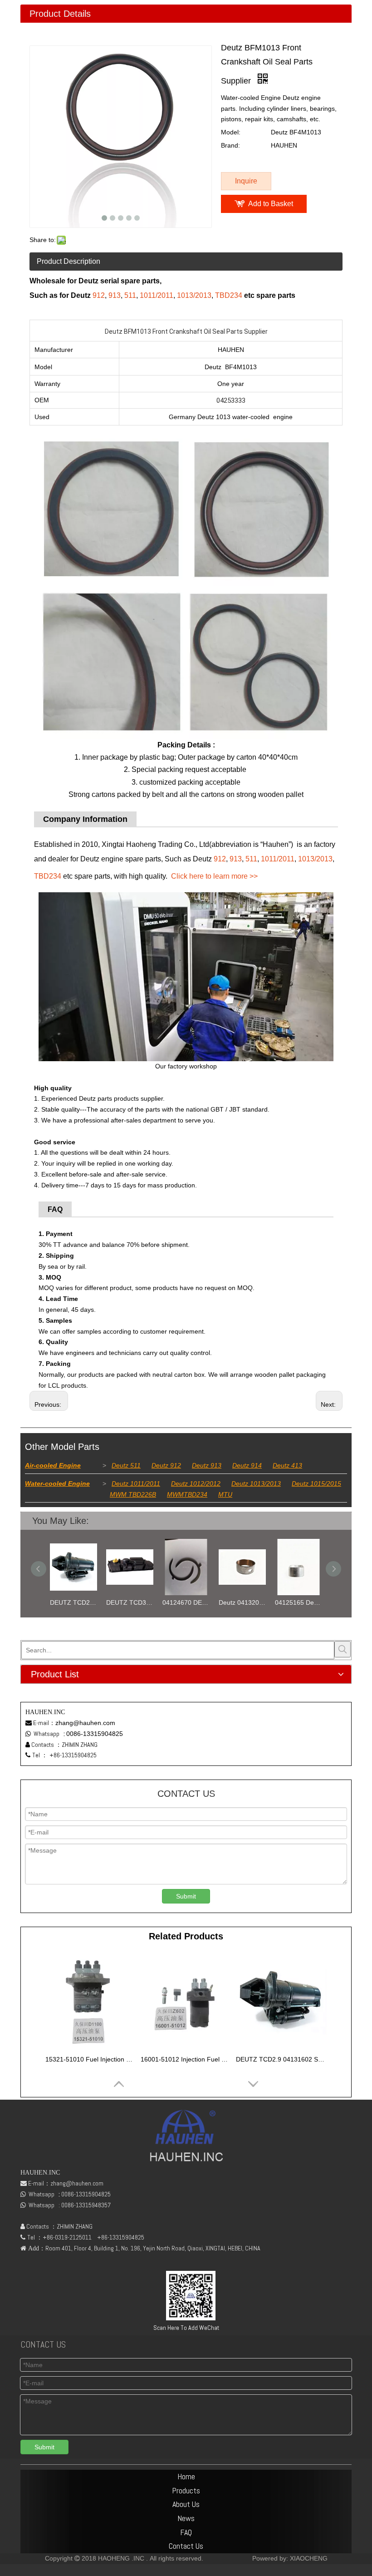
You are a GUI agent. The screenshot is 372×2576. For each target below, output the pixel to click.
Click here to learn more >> (214, 876)
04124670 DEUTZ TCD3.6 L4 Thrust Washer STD (130, 1602)
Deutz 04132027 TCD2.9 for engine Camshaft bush (186, 1602)
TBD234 (229, 295)
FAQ (186, 2532)
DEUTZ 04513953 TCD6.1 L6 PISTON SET (299, 1602)
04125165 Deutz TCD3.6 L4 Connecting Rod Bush (242, 1602)
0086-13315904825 (95, 1734)
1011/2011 (157, 295)
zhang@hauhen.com (85, 1723)
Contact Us (186, 2546)
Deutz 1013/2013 (256, 1483)
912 (99, 295)
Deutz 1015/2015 (316, 1483)
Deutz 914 (247, 1465)
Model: (231, 132)
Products (186, 2490)
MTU (225, 1494)
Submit (186, 1896)
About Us (186, 2504)
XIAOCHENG (309, 2558)
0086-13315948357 (86, 2205)
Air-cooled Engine (53, 1465)
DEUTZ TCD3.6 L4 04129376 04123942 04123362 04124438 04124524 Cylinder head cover (73, 1602)
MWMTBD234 (187, 1494)
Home (186, 2476)
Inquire (246, 181)
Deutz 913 (207, 1465)
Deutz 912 (166, 1465)
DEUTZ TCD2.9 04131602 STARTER (281, 2059)
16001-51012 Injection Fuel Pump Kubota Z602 (186, 2059)
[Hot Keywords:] (343, 1649)
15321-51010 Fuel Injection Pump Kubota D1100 (91, 2059)
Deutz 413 (287, 1465)
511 (130, 295)
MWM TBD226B (133, 1494)
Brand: (230, 145)
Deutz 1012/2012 (196, 1483)
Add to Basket (271, 204)
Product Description (69, 261)
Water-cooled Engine (57, 1483)
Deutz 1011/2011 (136, 1483)
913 (115, 295)
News (186, 2518)
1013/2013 (194, 295)
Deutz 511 (126, 1465)
